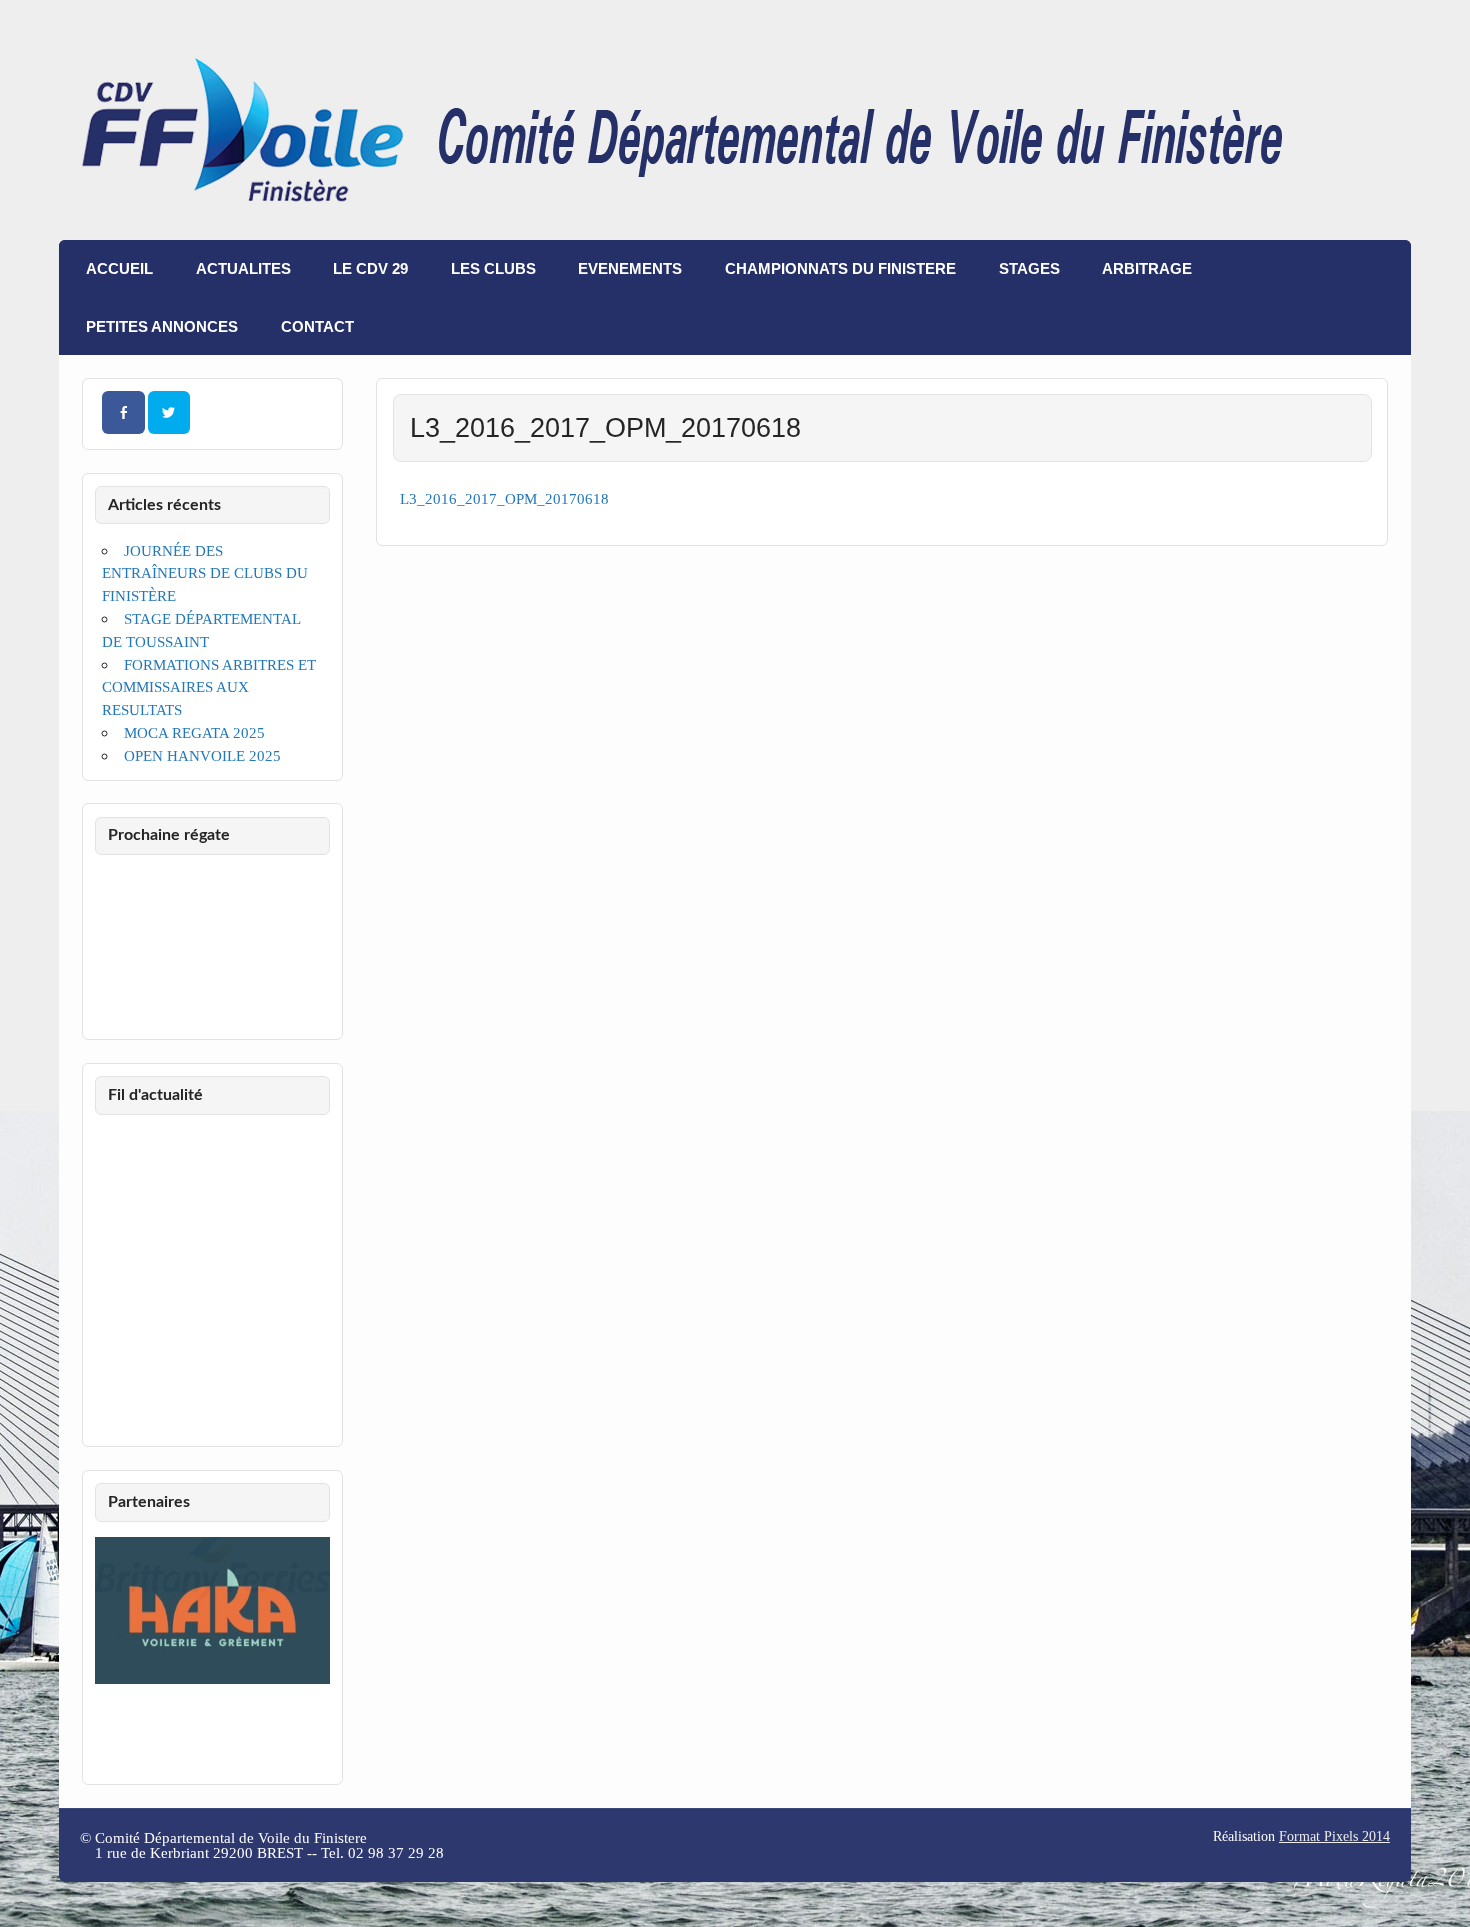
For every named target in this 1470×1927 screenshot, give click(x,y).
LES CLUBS (493, 268)
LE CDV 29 (370, 268)
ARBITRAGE (1147, 268)
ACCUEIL (119, 268)
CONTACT (317, 326)
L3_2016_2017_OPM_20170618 (504, 498)
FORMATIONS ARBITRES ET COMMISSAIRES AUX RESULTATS (208, 687)
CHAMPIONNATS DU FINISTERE (840, 268)
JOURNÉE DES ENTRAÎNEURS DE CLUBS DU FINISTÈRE (205, 573)
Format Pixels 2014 (1334, 1836)
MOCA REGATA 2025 (194, 732)
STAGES (1029, 268)
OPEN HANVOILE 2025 (202, 755)
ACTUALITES (243, 268)
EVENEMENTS (630, 268)
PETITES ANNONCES (162, 326)
